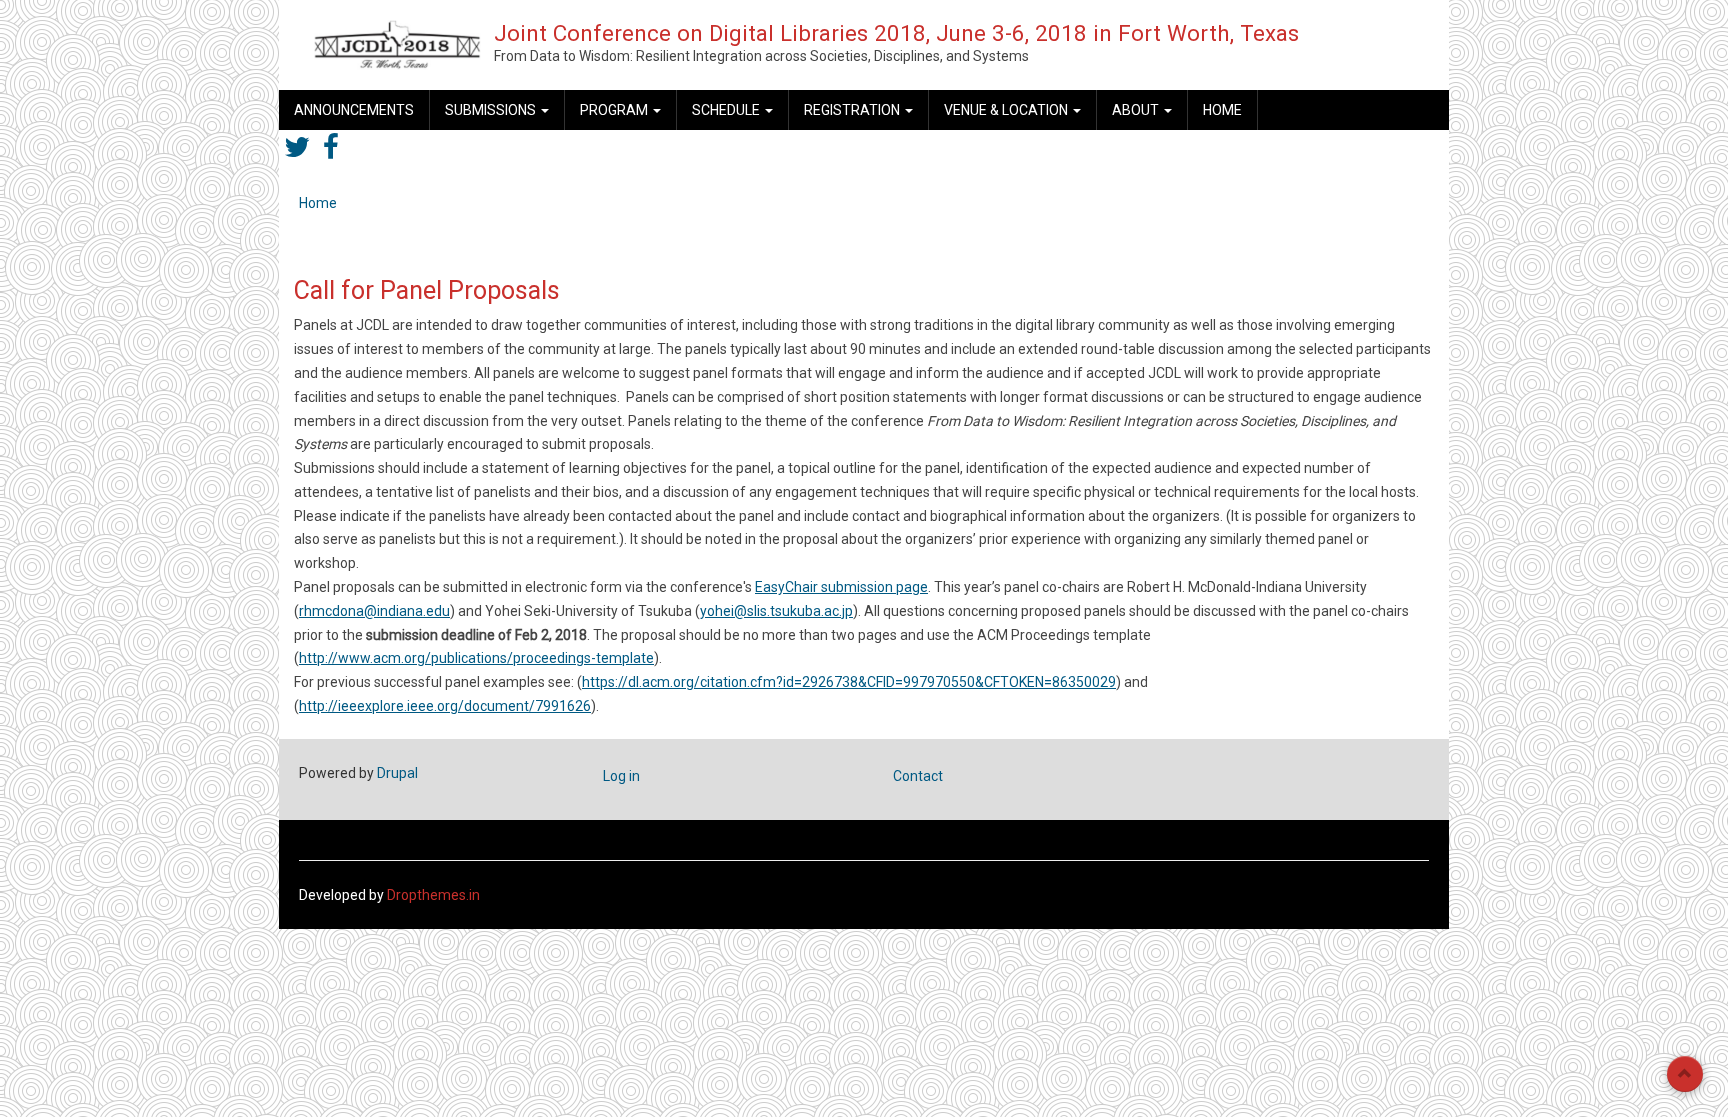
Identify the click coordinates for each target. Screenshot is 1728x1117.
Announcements (354, 110)
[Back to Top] (1685, 1074)
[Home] (397, 44)
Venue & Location (1007, 110)
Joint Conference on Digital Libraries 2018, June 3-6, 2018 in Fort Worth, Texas (896, 33)
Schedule (727, 110)
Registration (853, 110)
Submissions (492, 110)
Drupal (397, 773)
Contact (918, 776)
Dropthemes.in (433, 895)
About (1137, 110)
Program (615, 110)
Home (1222, 110)
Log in (621, 776)
